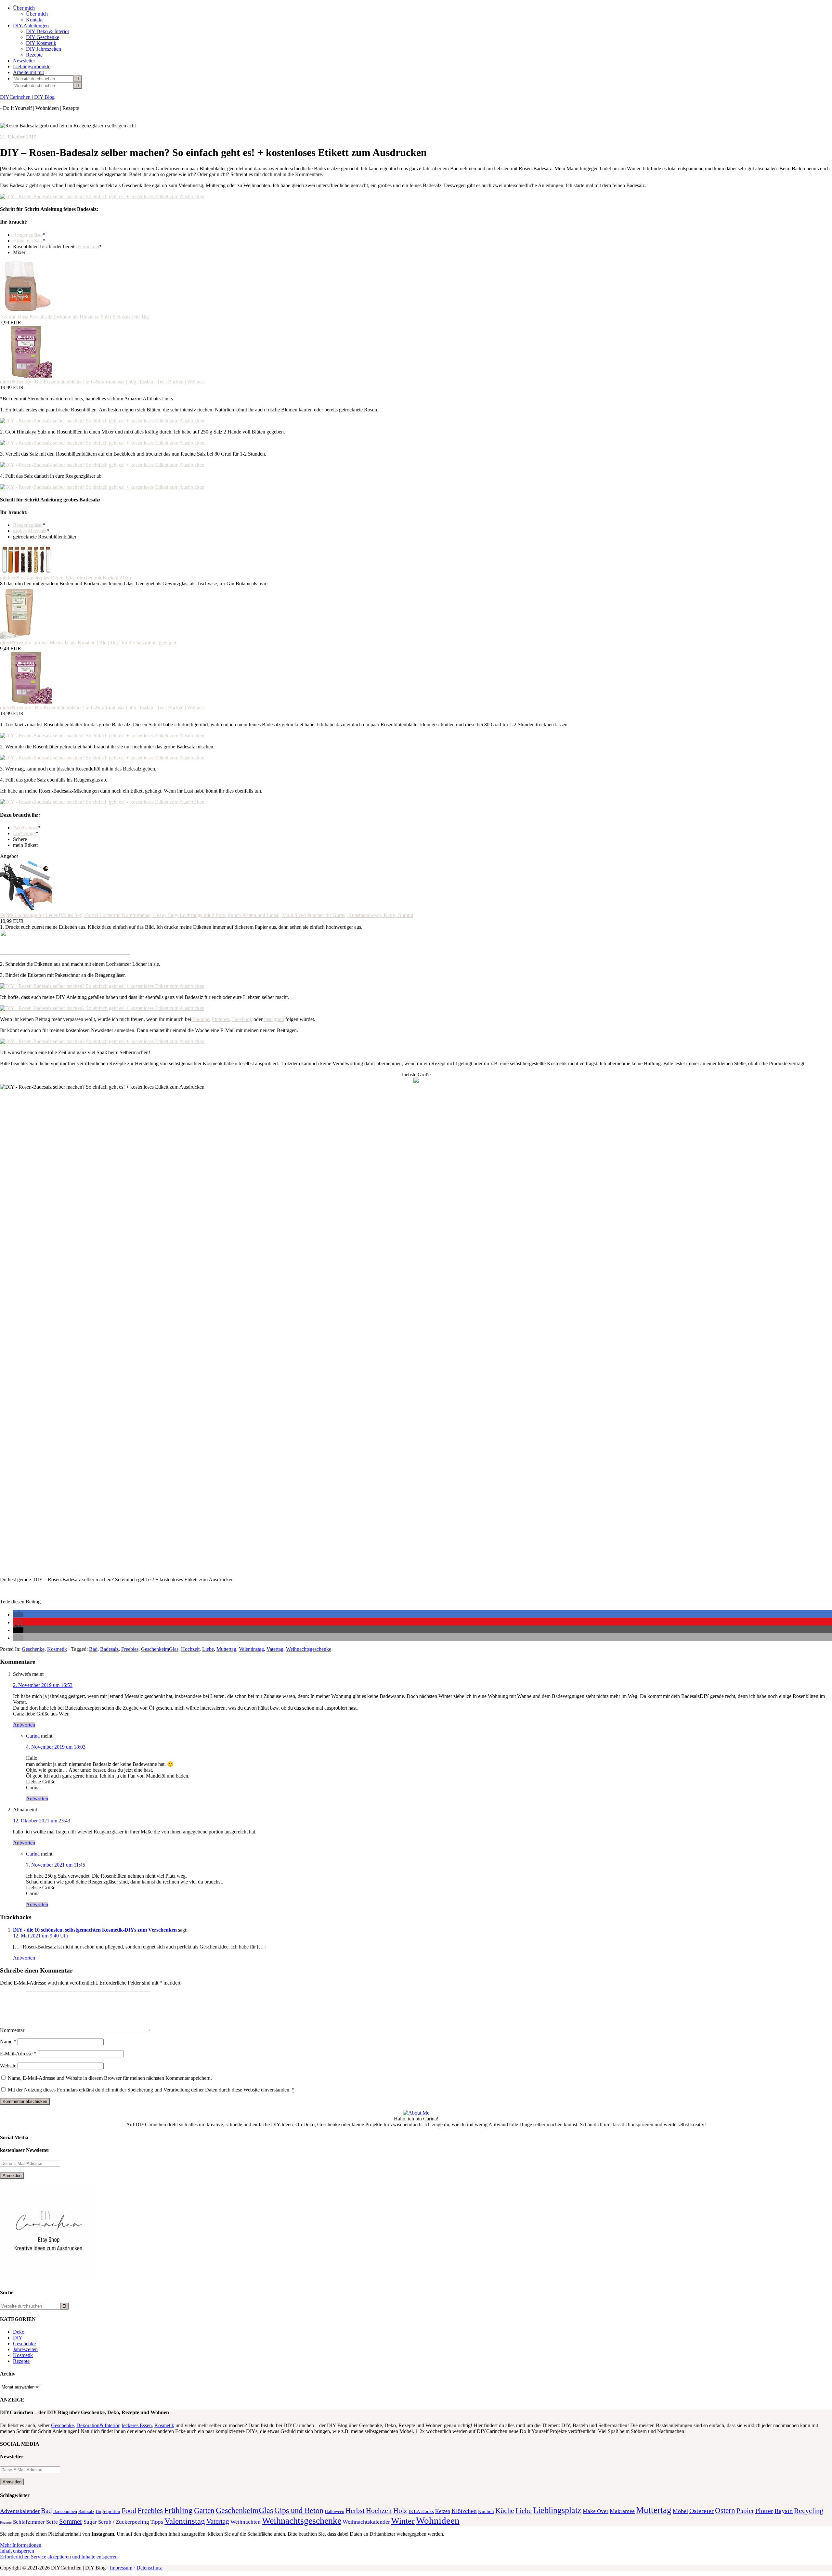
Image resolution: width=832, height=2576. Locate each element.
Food (129, 2511)
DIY (18, 2338)
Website (8, 2066)
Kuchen (486, 2511)
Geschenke (33, 1649)
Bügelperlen (108, 2511)
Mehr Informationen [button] (21, 2545)
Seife (52, 2522)
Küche (505, 2511)
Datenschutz (149, 2568)
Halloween (334, 2511)
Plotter (764, 2511)
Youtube (201, 1019)
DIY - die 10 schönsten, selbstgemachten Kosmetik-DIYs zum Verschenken (95, 1930)
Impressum (121, 2568)
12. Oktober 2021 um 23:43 (42, 1821)
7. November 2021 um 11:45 (56, 1865)
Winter (403, 2521)
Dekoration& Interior (98, 2425)
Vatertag (275, 1649)
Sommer (71, 2521)
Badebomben (65, 2511)
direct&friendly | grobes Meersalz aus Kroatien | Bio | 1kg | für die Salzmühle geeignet (88, 643)
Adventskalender (20, 2511)
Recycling (809, 2511)
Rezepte (21, 2361)
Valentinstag (251, 1649)
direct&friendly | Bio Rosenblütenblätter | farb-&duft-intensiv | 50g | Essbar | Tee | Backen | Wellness (103, 382)
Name (8, 2042)
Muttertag (226, 1649)
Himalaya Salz (28, 241)
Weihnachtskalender (366, 2522)
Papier (745, 2511)
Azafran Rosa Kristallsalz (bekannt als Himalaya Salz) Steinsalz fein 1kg (74, 317)
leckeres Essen (137, 2425)
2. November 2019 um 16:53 (43, 1685)
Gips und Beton (299, 2510)
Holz (400, 2511)
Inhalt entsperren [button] (17, 2551)
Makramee (622, 2511)
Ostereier (702, 2511)
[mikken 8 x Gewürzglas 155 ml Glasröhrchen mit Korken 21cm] (26, 572)
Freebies (130, 1649)
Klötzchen (464, 2511)
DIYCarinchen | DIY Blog (27, 97)
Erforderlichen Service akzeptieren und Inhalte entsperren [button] (59, 2557)
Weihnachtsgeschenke (309, 1649)
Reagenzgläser (28, 235)
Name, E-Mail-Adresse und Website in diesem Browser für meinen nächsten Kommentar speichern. (110, 2078)
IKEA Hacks (421, 2511)
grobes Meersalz (30, 531)
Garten (204, 2510)
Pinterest (221, 1019)
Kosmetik (57, 1649)
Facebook (242, 1019)
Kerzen (443, 2511)
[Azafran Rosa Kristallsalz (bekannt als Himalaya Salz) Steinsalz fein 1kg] (26, 311)
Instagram (274, 1019)
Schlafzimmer (29, 2522)
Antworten (24, 1725)
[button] (18, 1615)
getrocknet (88, 246)
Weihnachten (246, 2522)
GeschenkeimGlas (160, 1649)
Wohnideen (438, 2520)
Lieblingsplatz (557, 2510)
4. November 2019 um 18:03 (56, 1747)
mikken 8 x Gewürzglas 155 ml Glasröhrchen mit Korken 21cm (65, 578)
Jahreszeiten (25, 2349)
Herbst (355, 2511)
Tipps (157, 2522)
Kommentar (12, 2030)
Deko (19, 2332)
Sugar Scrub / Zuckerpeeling (116, 2522)
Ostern (725, 2511)
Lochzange (24, 833)
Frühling (178, 2510)
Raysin (784, 2511)
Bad (93, 1649)
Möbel (680, 2511)
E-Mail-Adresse (18, 2054)
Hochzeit (190, 1649)
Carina (33, 1736)
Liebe (208, 1649)
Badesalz (109, 1649)
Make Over (596, 2511)
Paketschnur (26, 828)
